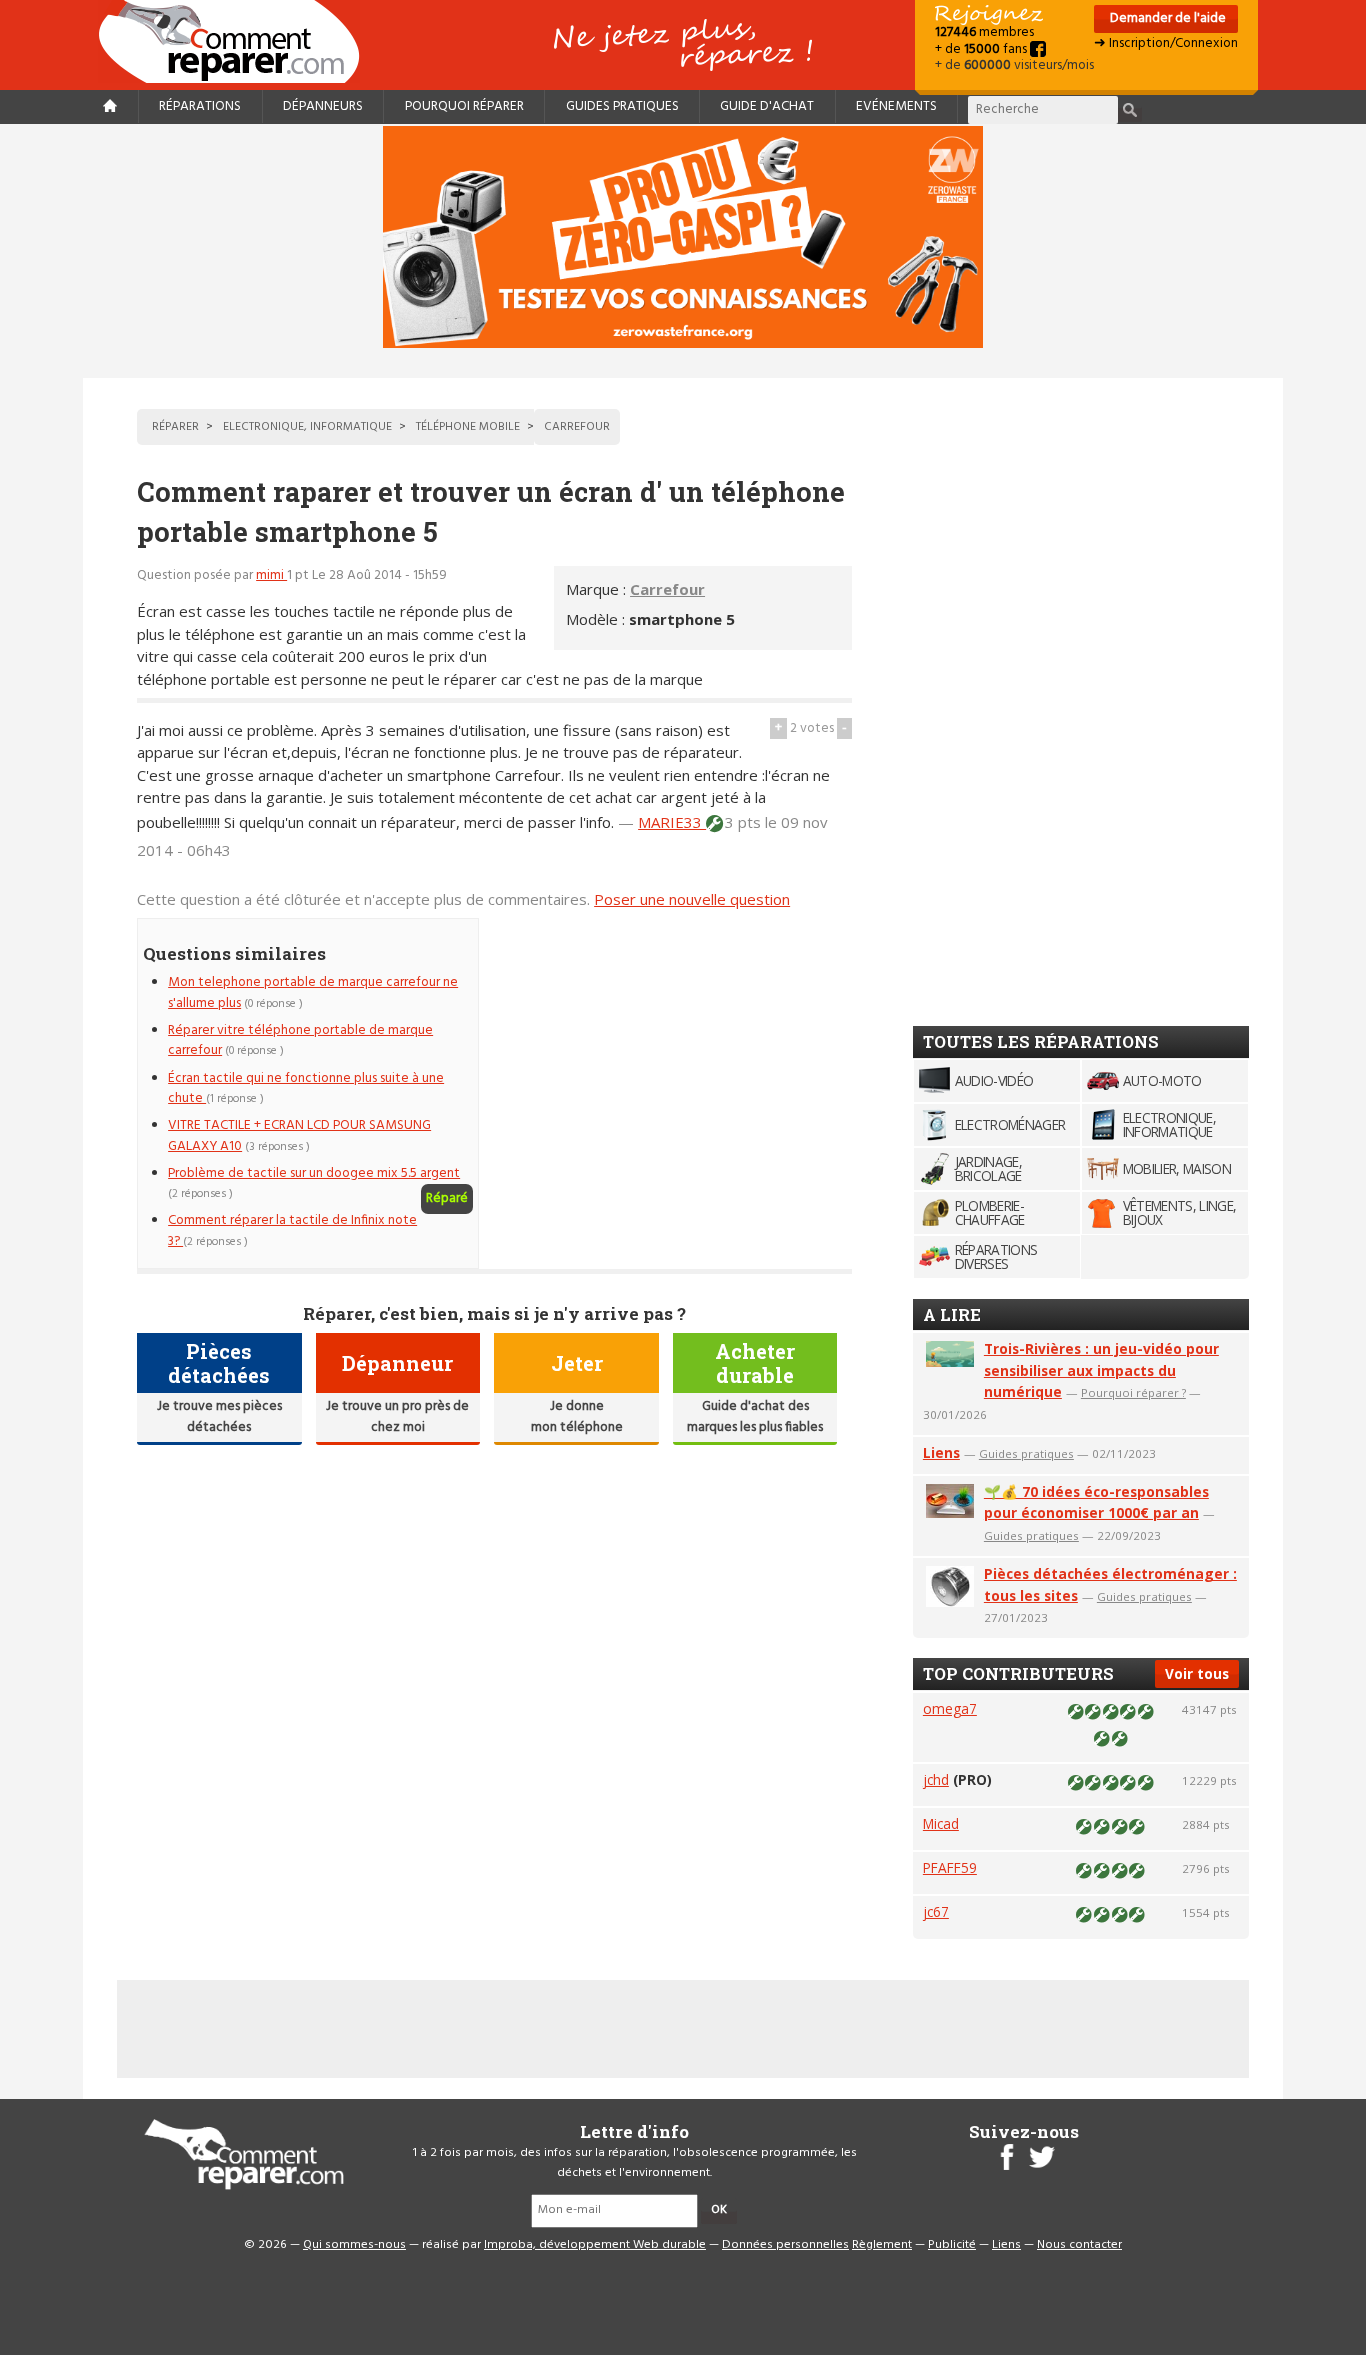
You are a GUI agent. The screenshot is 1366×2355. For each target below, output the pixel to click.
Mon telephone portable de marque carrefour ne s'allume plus (313, 992)
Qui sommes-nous (354, 2245)
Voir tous (1197, 1673)
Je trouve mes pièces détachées (219, 1416)
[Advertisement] (684, 1058)
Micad (941, 1823)
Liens (941, 1452)
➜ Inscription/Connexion (1166, 43)
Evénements (896, 106)
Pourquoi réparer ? (1133, 1392)
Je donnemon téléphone (577, 1416)
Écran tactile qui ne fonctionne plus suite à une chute (306, 1088)
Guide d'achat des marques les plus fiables (755, 1416)
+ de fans (982, 49)
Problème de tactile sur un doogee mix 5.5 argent (314, 1173)
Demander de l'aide (1166, 18)
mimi (271, 575)
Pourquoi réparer (464, 106)
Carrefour (667, 589)
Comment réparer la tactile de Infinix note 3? (292, 1230)
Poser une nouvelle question (692, 899)
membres (984, 32)
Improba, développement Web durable (595, 2245)
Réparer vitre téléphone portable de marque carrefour (300, 1040)
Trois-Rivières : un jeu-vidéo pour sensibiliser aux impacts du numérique (1101, 1370)
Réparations (200, 106)
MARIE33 (672, 822)
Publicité (952, 2245)
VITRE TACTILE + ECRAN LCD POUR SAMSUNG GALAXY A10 (299, 1135)
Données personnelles (785, 2245)
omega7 (950, 1708)
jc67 (936, 1911)
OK (719, 2210)
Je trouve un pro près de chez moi (397, 1416)
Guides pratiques (622, 106)
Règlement (882, 2245)
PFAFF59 (950, 1867)
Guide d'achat (767, 106)
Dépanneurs (323, 106)
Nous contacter (1079, 2245)
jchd (936, 1779)
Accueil (237, 41)
